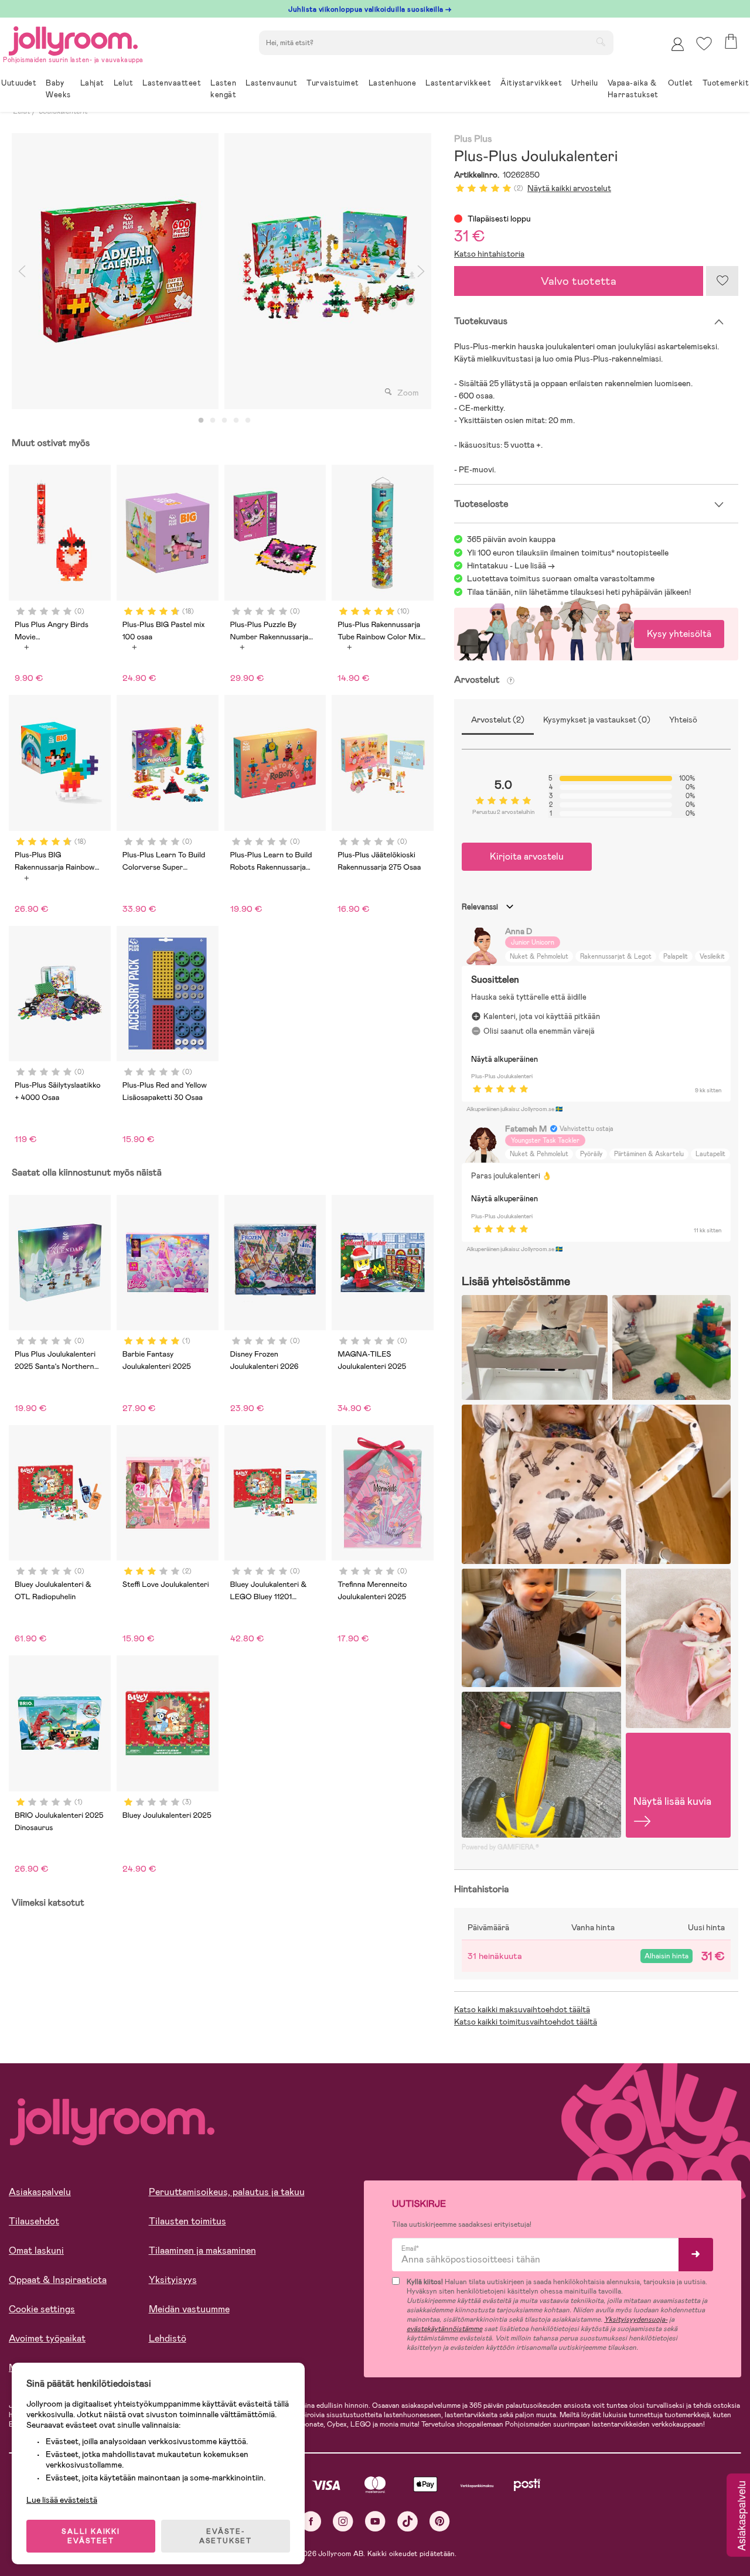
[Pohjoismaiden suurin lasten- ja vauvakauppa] (73, 39)
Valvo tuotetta (579, 281)
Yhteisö (683, 720)
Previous (22, 271)
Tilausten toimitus (187, 2221)
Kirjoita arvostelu (527, 856)
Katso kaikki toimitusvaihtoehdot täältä (526, 2022)
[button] (704, 44)
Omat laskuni (36, 2250)
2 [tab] (213, 421)
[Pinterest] (440, 2521)
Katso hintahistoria (489, 254)
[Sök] (601, 42)
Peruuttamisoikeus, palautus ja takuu (227, 2192)
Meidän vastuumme (189, 2309)
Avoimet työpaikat (47, 2338)
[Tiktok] (408, 2521)
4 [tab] (236, 421)
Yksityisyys (173, 2280)
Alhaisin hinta (667, 1956)
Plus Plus (473, 139)
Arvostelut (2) (498, 720)
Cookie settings (42, 2309)
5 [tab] (248, 421)
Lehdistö (168, 2338)
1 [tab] (201, 421)
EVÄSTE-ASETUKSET (226, 2536)
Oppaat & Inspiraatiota (58, 2280)
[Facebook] (311, 2521)
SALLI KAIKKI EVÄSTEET (91, 2536)
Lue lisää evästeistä (62, 2500)
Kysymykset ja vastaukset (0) (597, 720)
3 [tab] (224, 421)
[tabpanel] (115, 271)
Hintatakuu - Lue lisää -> (511, 565)
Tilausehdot (34, 2221)
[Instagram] (343, 2521)
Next (421, 271)
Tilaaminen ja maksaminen (202, 2250)
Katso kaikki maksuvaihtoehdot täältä (522, 2009)
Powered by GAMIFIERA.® (500, 1847)
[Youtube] (375, 2521)
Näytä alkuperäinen (504, 1059)
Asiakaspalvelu (40, 2192)
